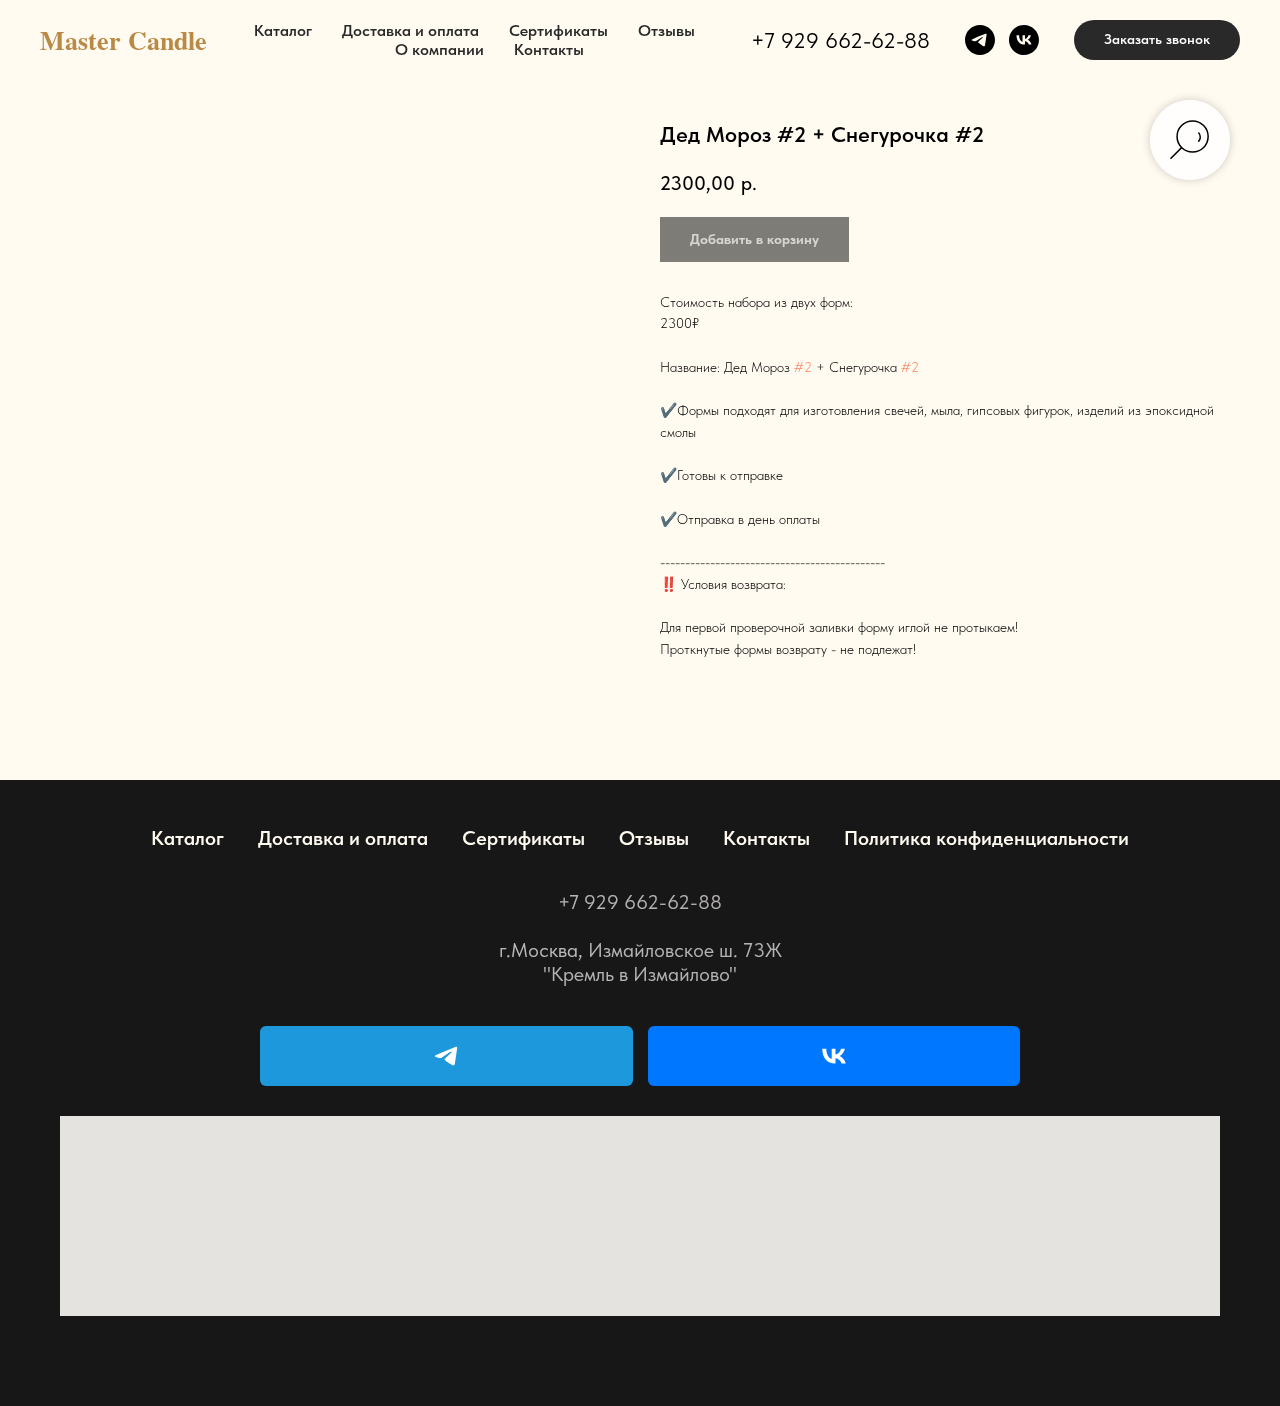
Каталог (283, 30)
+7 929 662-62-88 (840, 40)
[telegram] (980, 40)
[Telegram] (446, 1056)
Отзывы (666, 30)
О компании (439, 49)
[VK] (834, 1056)
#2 (803, 367)
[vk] (1024, 40)
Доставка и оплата (410, 30)
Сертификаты (558, 30)
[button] (1157, 40)
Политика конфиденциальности (986, 838)
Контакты (549, 49)
